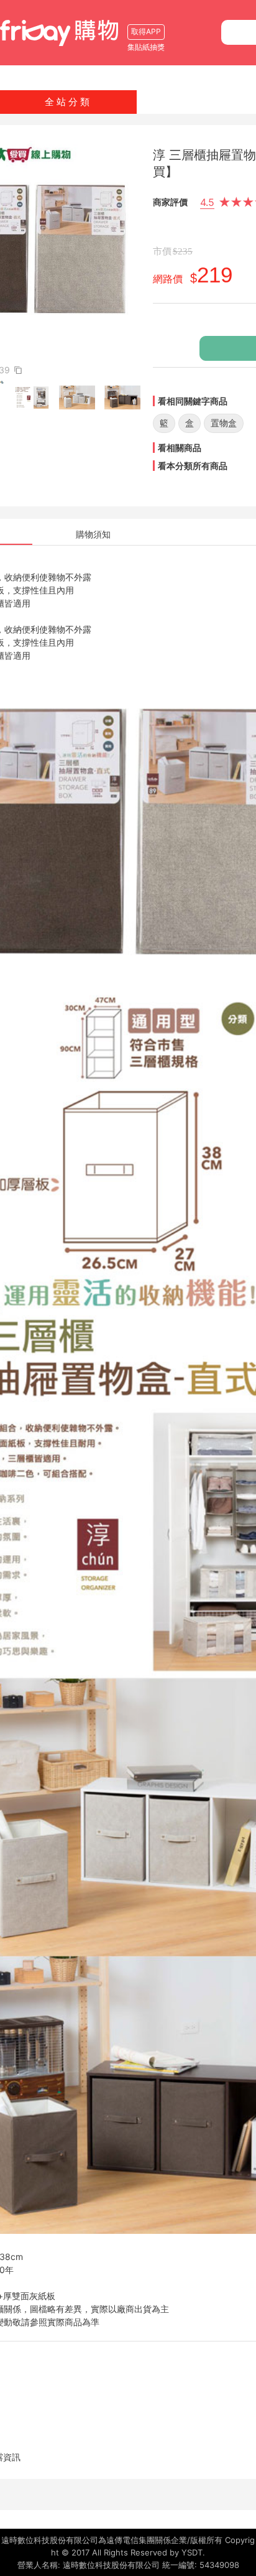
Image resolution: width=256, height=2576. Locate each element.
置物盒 (224, 423)
